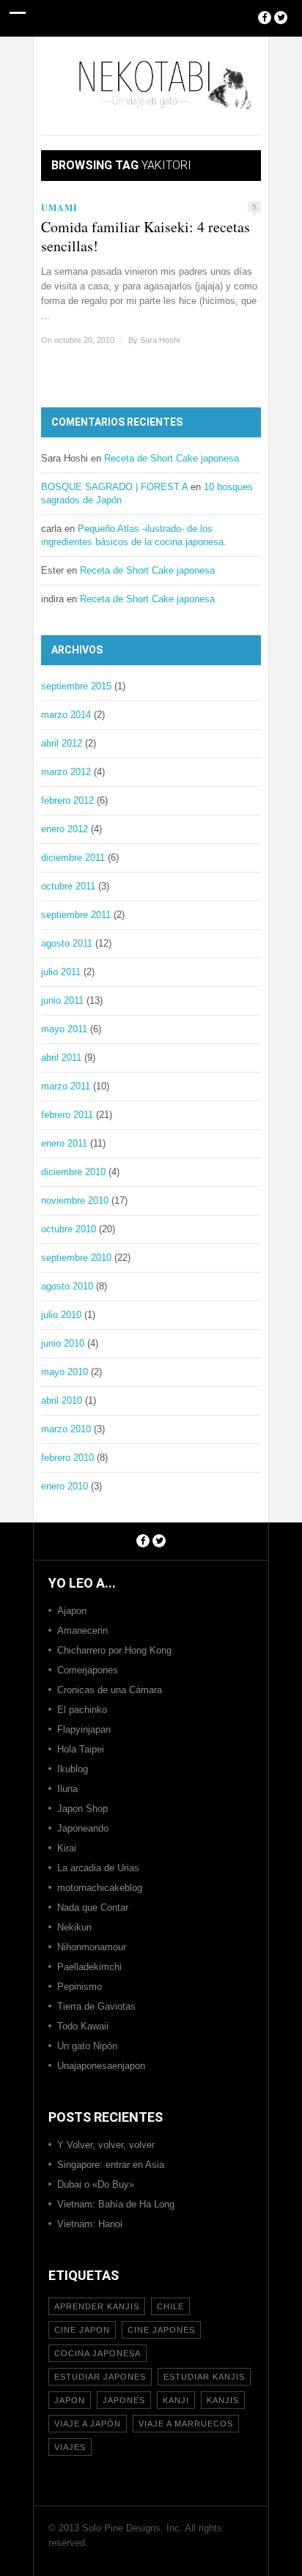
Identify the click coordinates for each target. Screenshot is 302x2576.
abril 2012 (62, 743)
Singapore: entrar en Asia (111, 2165)
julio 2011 (61, 972)
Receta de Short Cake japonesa (172, 458)
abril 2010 (62, 1400)
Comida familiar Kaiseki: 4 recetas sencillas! (146, 237)
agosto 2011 (67, 943)
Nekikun (74, 1927)
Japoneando (83, 1828)
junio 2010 (63, 1343)
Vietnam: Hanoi (90, 2224)
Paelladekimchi (89, 1967)
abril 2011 (61, 1058)
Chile (170, 2306)
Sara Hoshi (160, 340)
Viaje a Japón (88, 2424)
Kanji (176, 2400)
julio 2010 (61, 1315)
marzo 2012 (66, 772)
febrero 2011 (67, 1115)
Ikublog (73, 1769)
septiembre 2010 (76, 1258)
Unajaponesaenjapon (101, 2066)
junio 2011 (62, 1000)
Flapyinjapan (84, 1729)
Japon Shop (82, 1809)
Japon (70, 2400)
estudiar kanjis (204, 2377)
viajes (70, 2447)
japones (124, 2400)
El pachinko (82, 1710)
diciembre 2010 (73, 1172)
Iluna (67, 1789)
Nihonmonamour (92, 1947)
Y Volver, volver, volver (106, 2145)
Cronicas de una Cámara (110, 1690)
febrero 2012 (67, 800)
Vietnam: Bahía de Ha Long (116, 2204)
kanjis (223, 2400)
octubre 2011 (68, 886)
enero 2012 (65, 829)
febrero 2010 (67, 1458)
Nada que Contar (93, 1907)
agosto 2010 (67, 1286)
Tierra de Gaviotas (96, 2006)
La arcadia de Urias (98, 1868)
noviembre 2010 (75, 1200)
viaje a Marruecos (186, 2424)
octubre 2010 (69, 1229)
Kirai (67, 1848)
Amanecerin (82, 1631)
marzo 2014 (66, 715)
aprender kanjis (97, 2306)
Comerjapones (88, 1670)
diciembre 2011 (73, 858)
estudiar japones (100, 2377)
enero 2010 (65, 1486)
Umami (59, 208)
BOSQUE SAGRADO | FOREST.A (114, 487)
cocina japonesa (97, 2353)
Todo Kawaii (83, 2026)
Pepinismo (80, 1987)
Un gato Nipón (87, 2046)
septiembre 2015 (76, 686)
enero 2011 (64, 1143)
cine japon (82, 2330)
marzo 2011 (66, 1086)
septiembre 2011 (76, 915)
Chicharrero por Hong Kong (114, 1650)
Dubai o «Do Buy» (96, 2184)
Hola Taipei (81, 1749)
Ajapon (72, 1611)
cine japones (161, 2330)
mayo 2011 (64, 1029)
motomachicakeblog (100, 1888)
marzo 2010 (66, 1429)
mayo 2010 (65, 1372)
